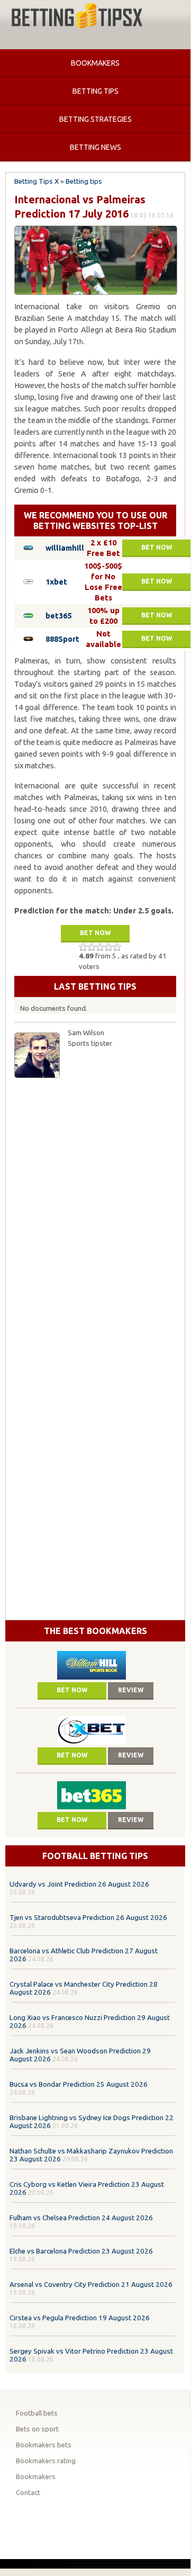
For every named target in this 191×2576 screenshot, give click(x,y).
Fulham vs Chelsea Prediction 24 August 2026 (81, 2218)
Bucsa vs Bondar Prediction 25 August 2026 (79, 2084)
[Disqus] (95, 1216)
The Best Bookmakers (96, 1631)
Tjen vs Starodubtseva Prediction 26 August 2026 (88, 1918)
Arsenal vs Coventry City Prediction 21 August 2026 (91, 2285)
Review (131, 1690)
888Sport (62, 639)
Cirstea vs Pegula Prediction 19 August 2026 (80, 2318)
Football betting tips (95, 1856)
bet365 (58, 616)
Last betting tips (95, 986)
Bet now (157, 547)
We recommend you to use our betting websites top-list (96, 520)
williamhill (65, 548)
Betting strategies (96, 119)
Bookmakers (95, 63)
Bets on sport (37, 2429)
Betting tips (96, 91)
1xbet (56, 582)
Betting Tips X (37, 181)
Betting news (96, 147)
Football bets (37, 2413)
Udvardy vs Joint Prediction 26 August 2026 (79, 1884)
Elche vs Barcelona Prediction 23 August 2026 (81, 2251)
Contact (28, 2493)
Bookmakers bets (44, 2445)
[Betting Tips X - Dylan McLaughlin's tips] (77, 17)
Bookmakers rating (46, 2461)
